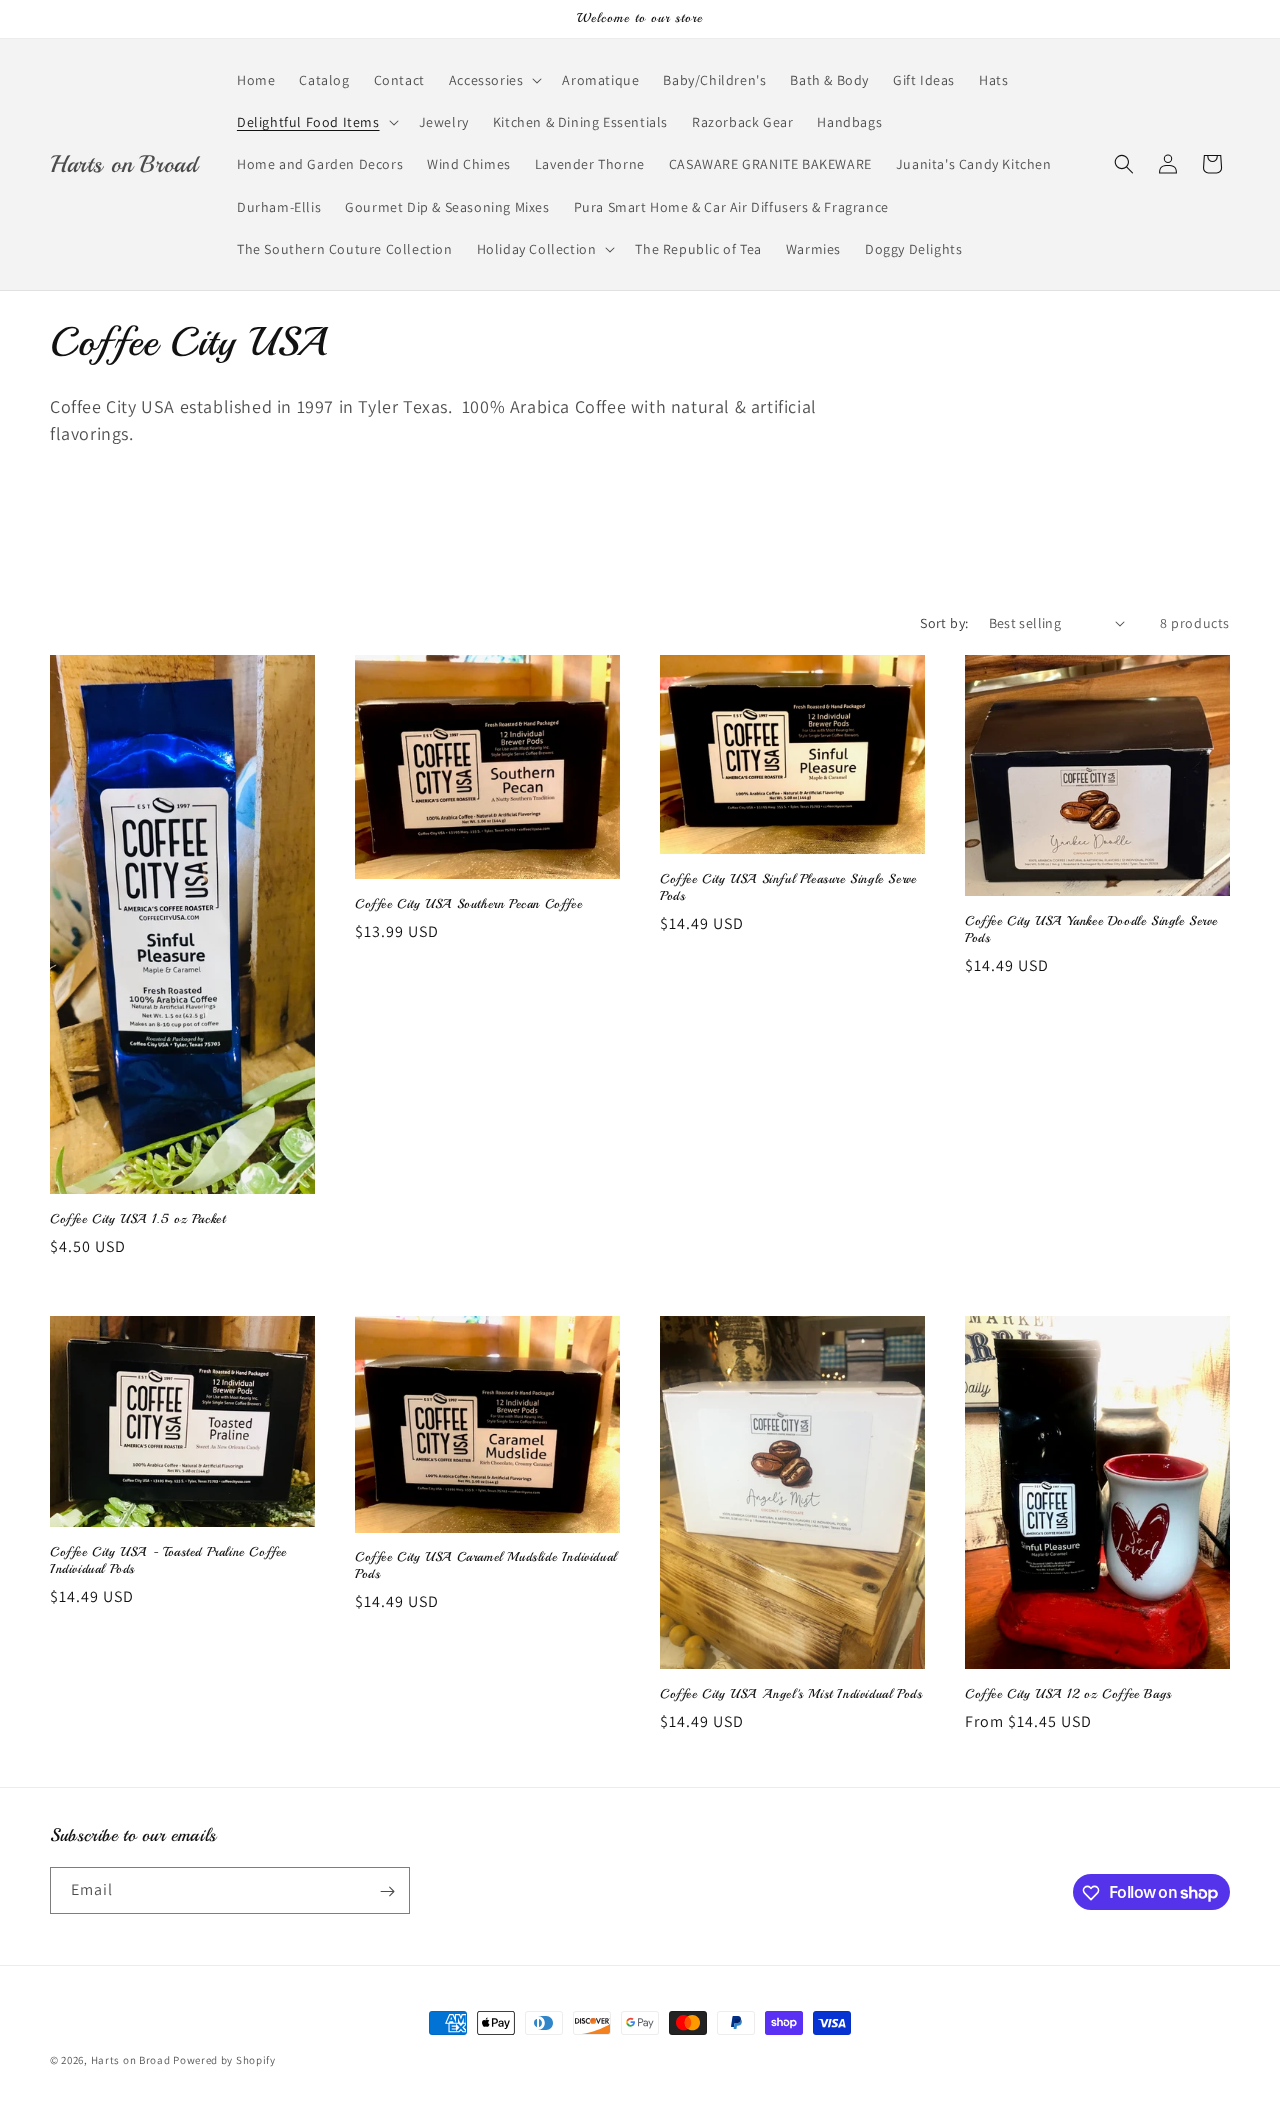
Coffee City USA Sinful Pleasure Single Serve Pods (788, 887)
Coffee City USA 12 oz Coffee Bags (1068, 1694)
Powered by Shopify (224, 2060)
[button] (494, 80)
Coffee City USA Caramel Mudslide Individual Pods (486, 1565)
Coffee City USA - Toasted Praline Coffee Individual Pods (168, 1560)
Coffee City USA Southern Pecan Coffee (468, 904)
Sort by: (944, 623)
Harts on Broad (131, 2060)
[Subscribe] (387, 1891)
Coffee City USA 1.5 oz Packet (137, 1219)
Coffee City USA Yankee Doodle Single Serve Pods (1091, 929)
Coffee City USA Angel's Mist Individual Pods (791, 1694)
